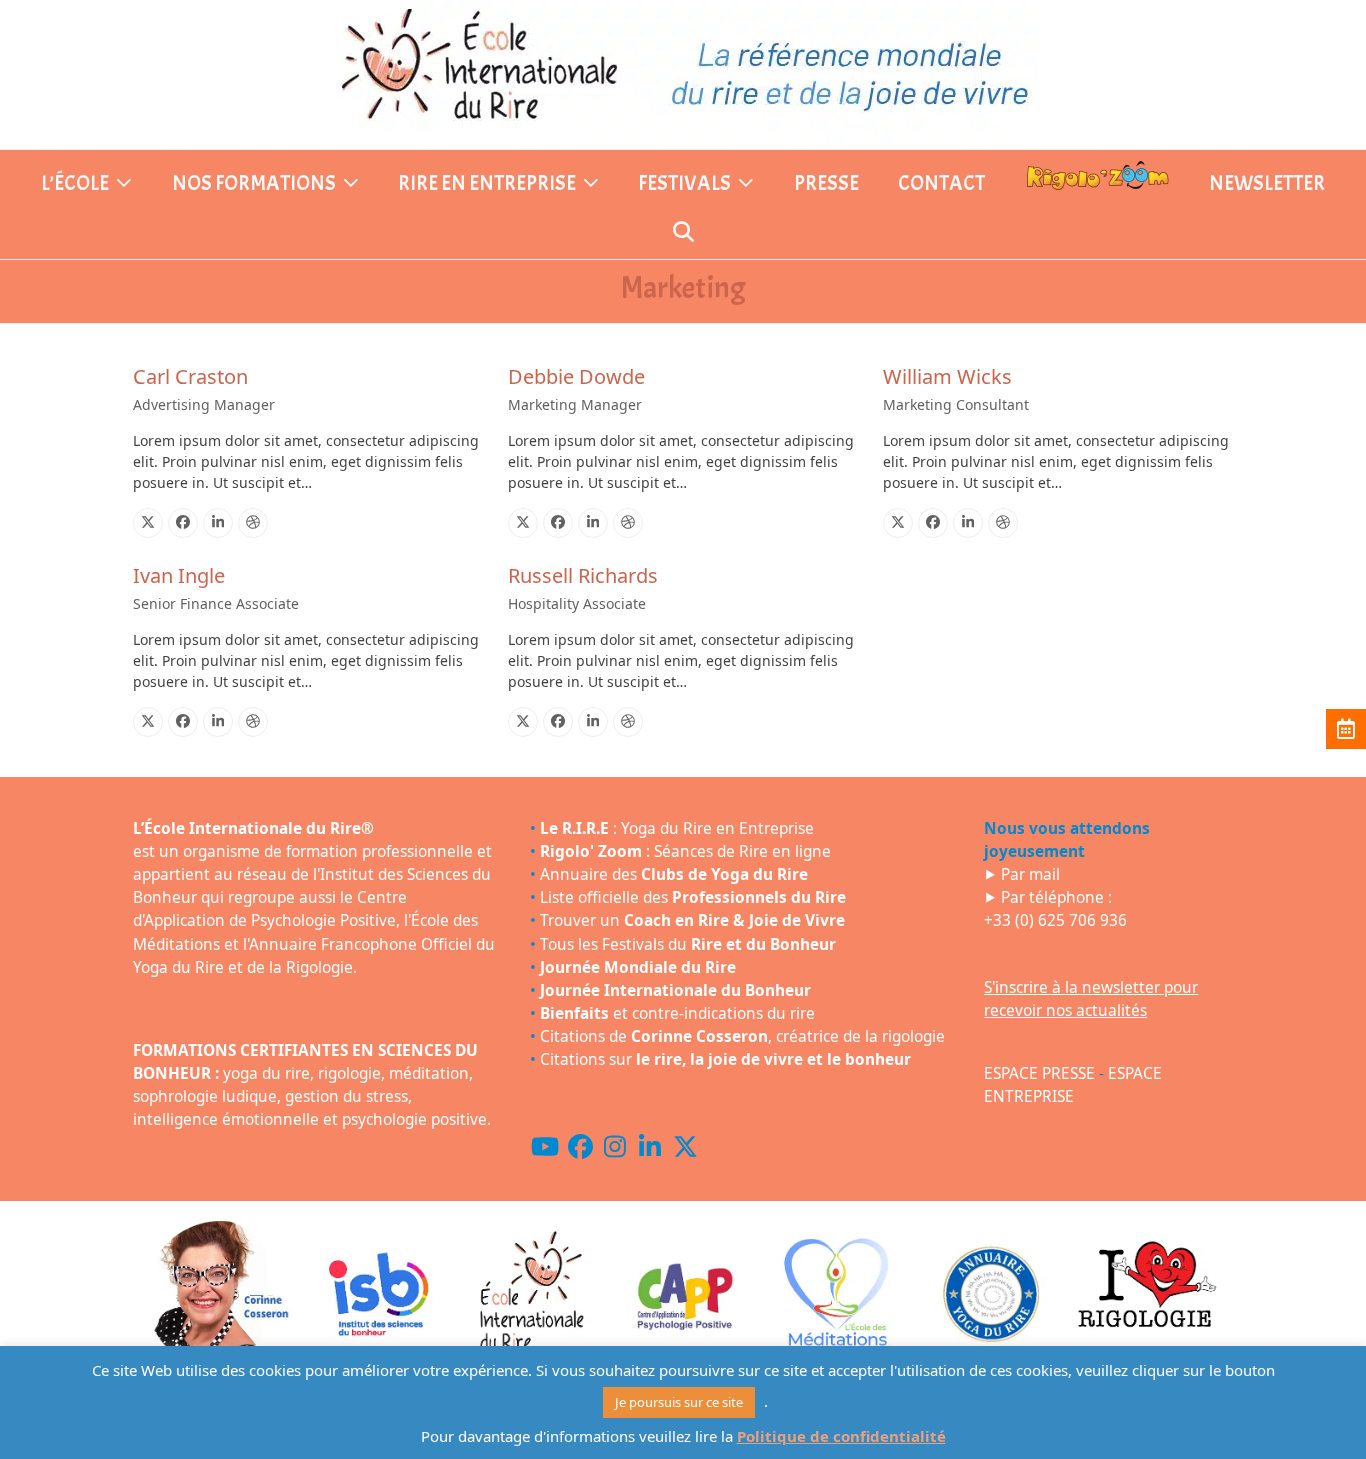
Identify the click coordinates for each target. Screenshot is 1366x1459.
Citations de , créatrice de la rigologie (742, 1036)
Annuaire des (674, 874)
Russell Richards (583, 575)
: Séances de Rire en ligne (685, 851)
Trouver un (692, 920)
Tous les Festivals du (688, 944)
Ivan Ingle (179, 575)
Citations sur (725, 1059)
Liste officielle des (693, 897)
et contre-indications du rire (677, 1013)
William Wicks (947, 376)
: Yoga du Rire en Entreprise (677, 828)
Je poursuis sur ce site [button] (679, 1402)
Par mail (1030, 874)
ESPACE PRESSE (1039, 1073)
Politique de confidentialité (841, 1436)
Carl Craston (190, 376)
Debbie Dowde (576, 376)
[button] (683, 234)
